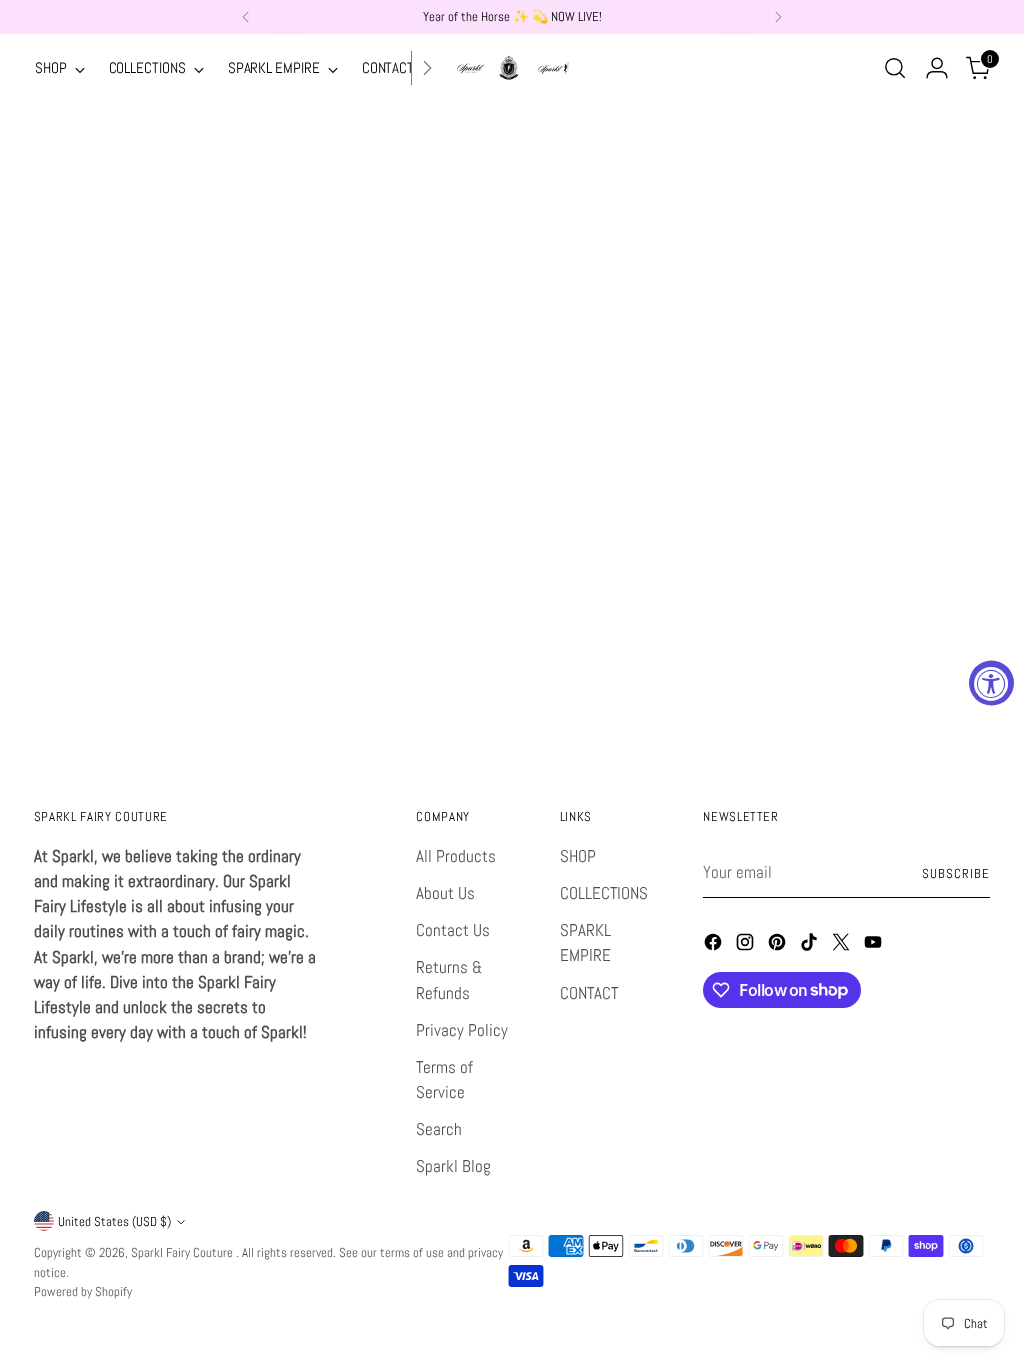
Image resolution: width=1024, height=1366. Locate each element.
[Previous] (246, 17)
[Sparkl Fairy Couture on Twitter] (843, 945)
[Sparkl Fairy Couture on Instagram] (747, 945)
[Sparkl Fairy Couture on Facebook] (715, 945)
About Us (445, 893)
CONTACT (589, 993)
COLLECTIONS (604, 893)
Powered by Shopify (83, 1291)
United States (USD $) (114, 1221)
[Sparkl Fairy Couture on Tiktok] (811, 945)
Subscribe (956, 873)
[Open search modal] (895, 68)
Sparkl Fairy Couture (183, 1252)
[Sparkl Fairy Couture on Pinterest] (779, 945)
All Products (456, 856)
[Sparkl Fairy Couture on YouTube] (875, 945)
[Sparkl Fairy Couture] (512, 68)
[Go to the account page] (937, 68)
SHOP (578, 856)
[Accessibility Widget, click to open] (991, 683)
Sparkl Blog (453, 1166)
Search (439, 1129)
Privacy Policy (462, 1030)
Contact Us (453, 930)
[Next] (778, 17)
